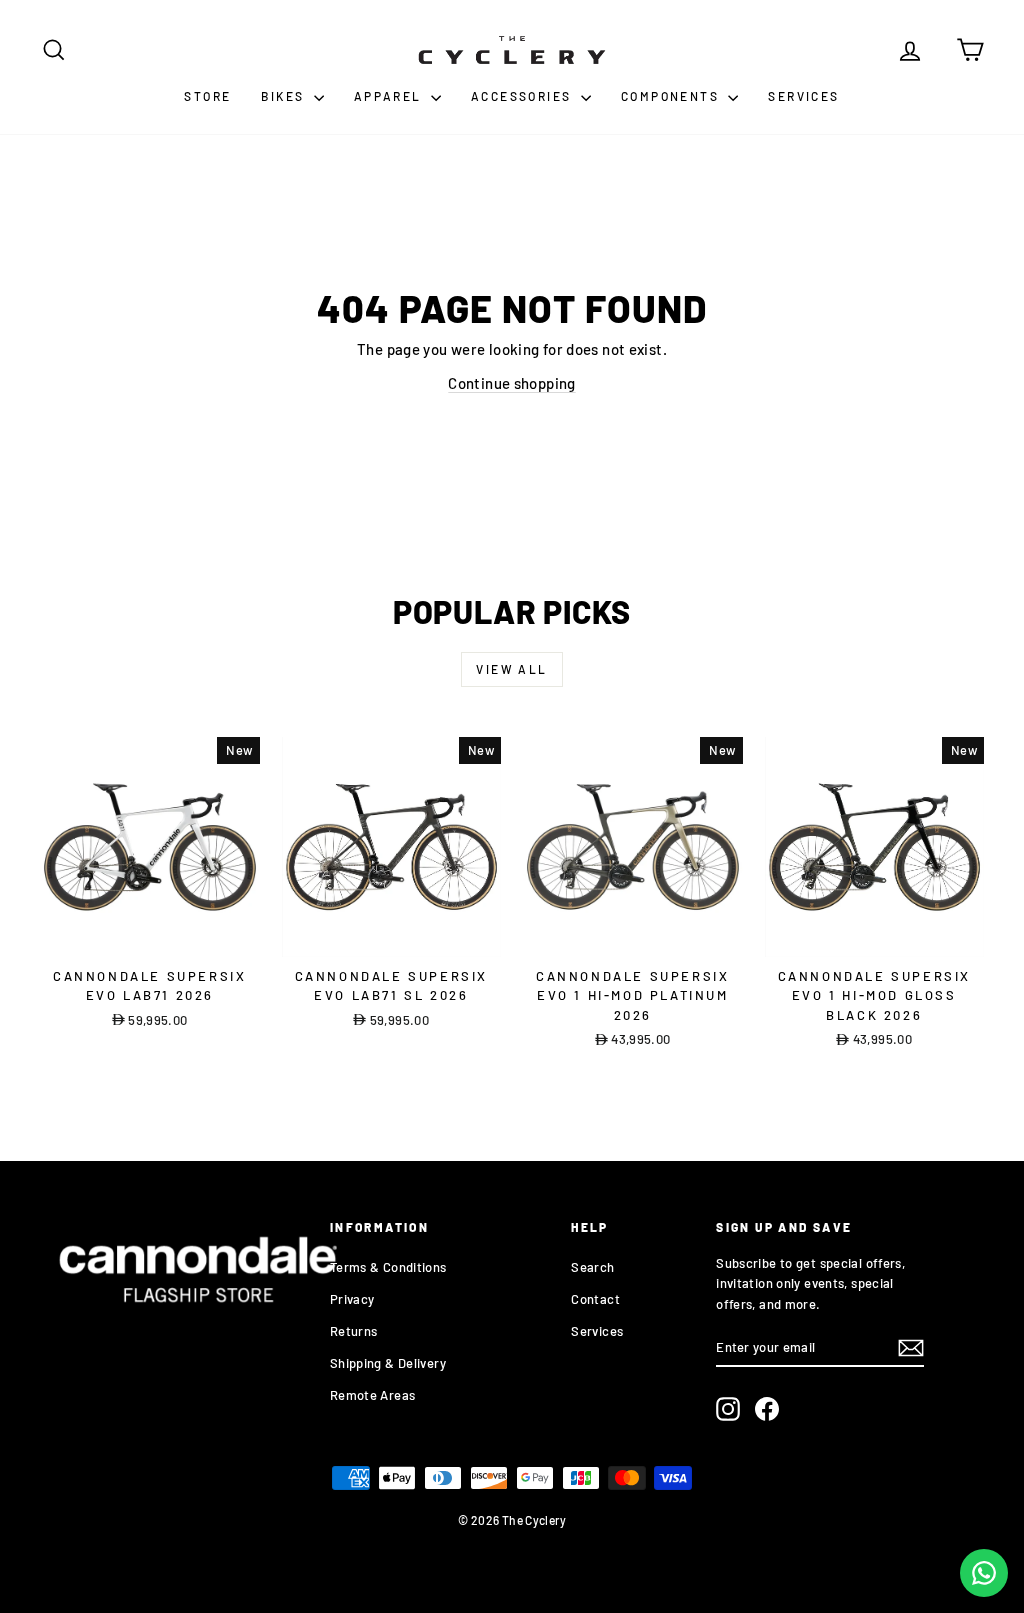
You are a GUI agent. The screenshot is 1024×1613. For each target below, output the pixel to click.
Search (592, 1267)
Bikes (284, 96)
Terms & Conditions (388, 1267)
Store (207, 96)
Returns (354, 1331)
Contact (595, 1299)
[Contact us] (984, 1573)
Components (672, 96)
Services (803, 96)
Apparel (390, 96)
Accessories (523, 96)
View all (511, 669)
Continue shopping (511, 383)
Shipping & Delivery (388, 1363)
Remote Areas (373, 1395)
